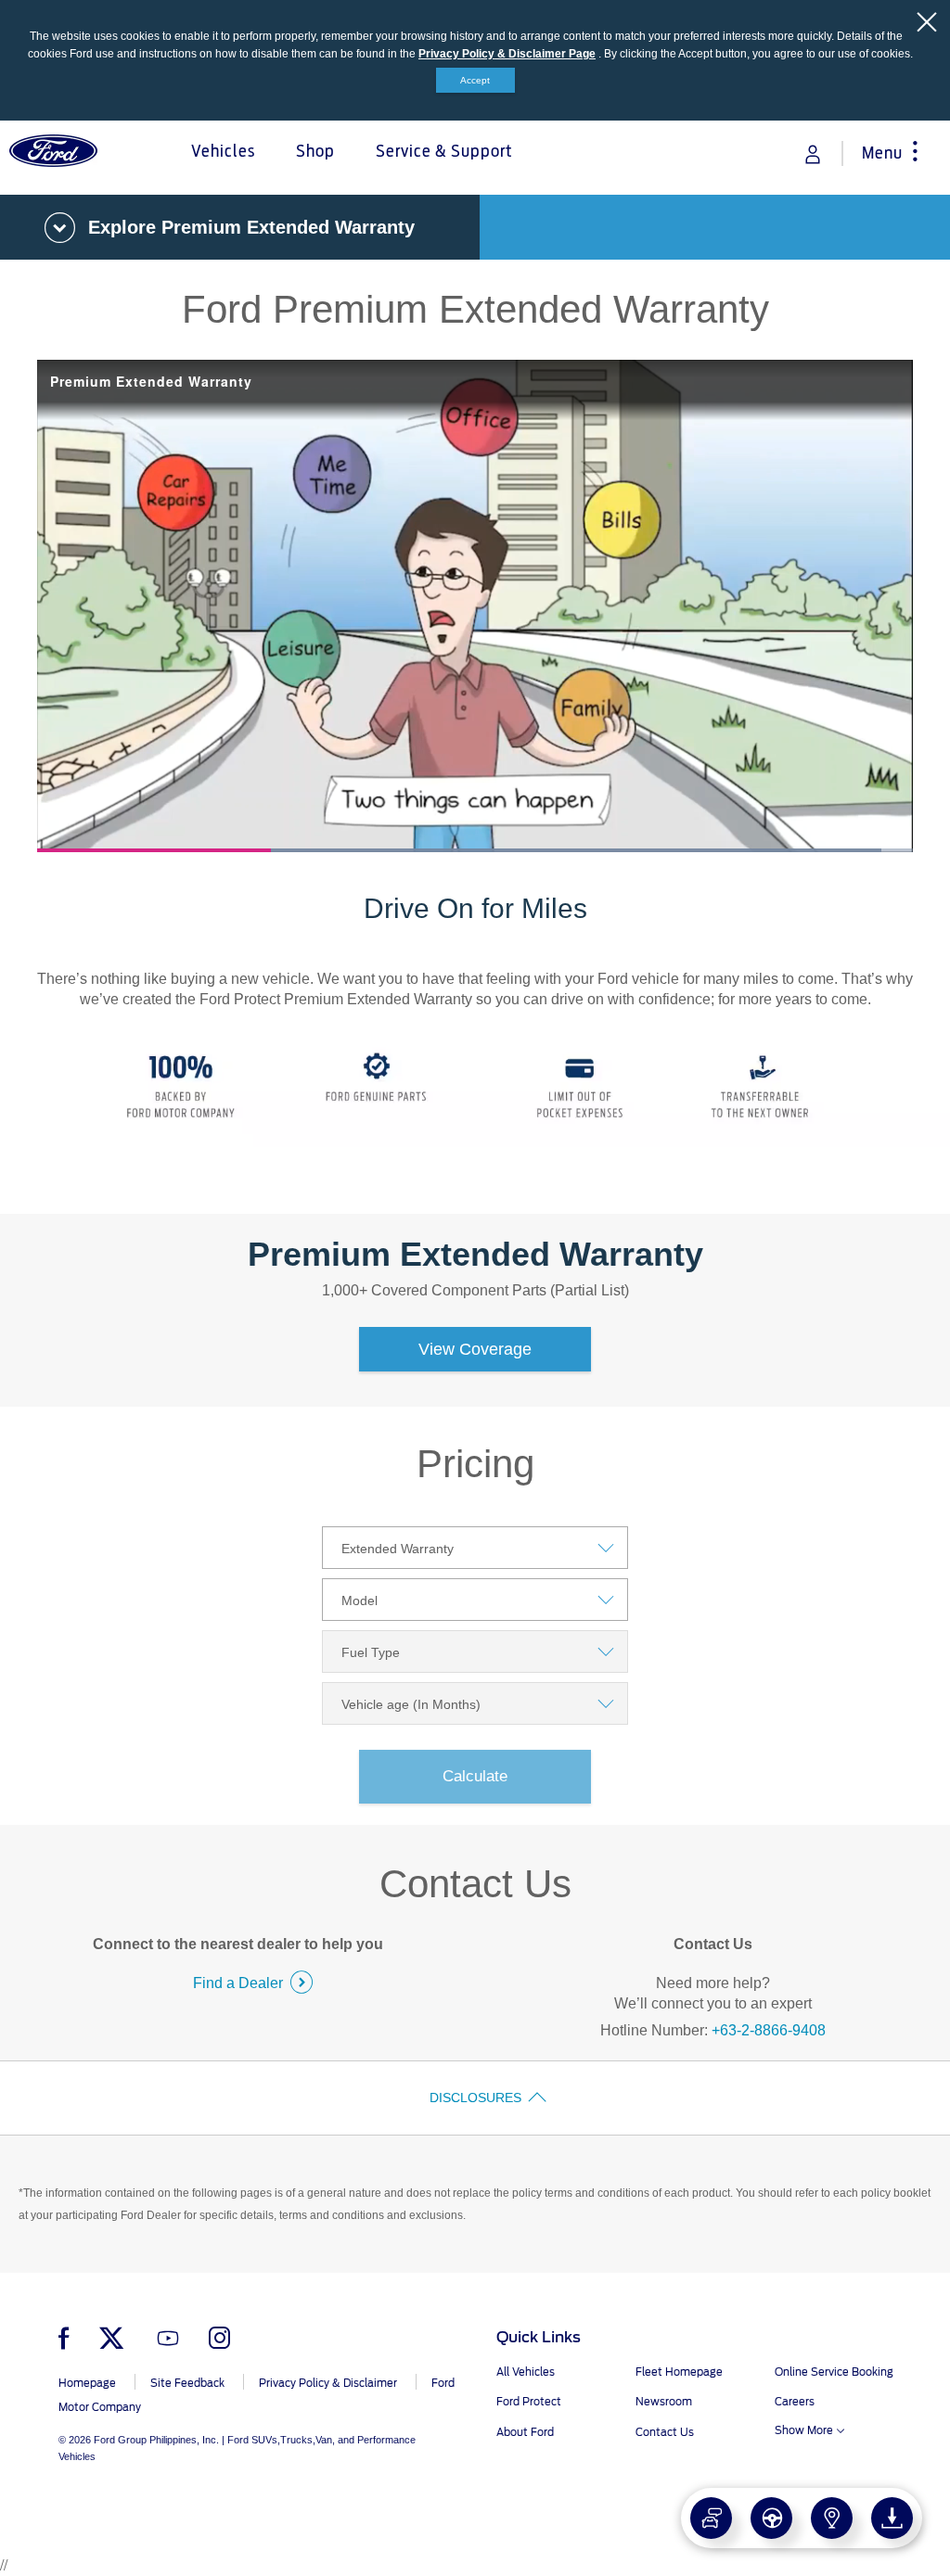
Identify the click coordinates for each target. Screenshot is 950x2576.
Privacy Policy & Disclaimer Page (507, 54)
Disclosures (475, 2098)
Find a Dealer (238, 1983)
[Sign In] (813, 154)
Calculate (475, 1776)
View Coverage (475, 1349)
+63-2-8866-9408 (769, 2030)
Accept (475, 80)
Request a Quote (791, 2509)
